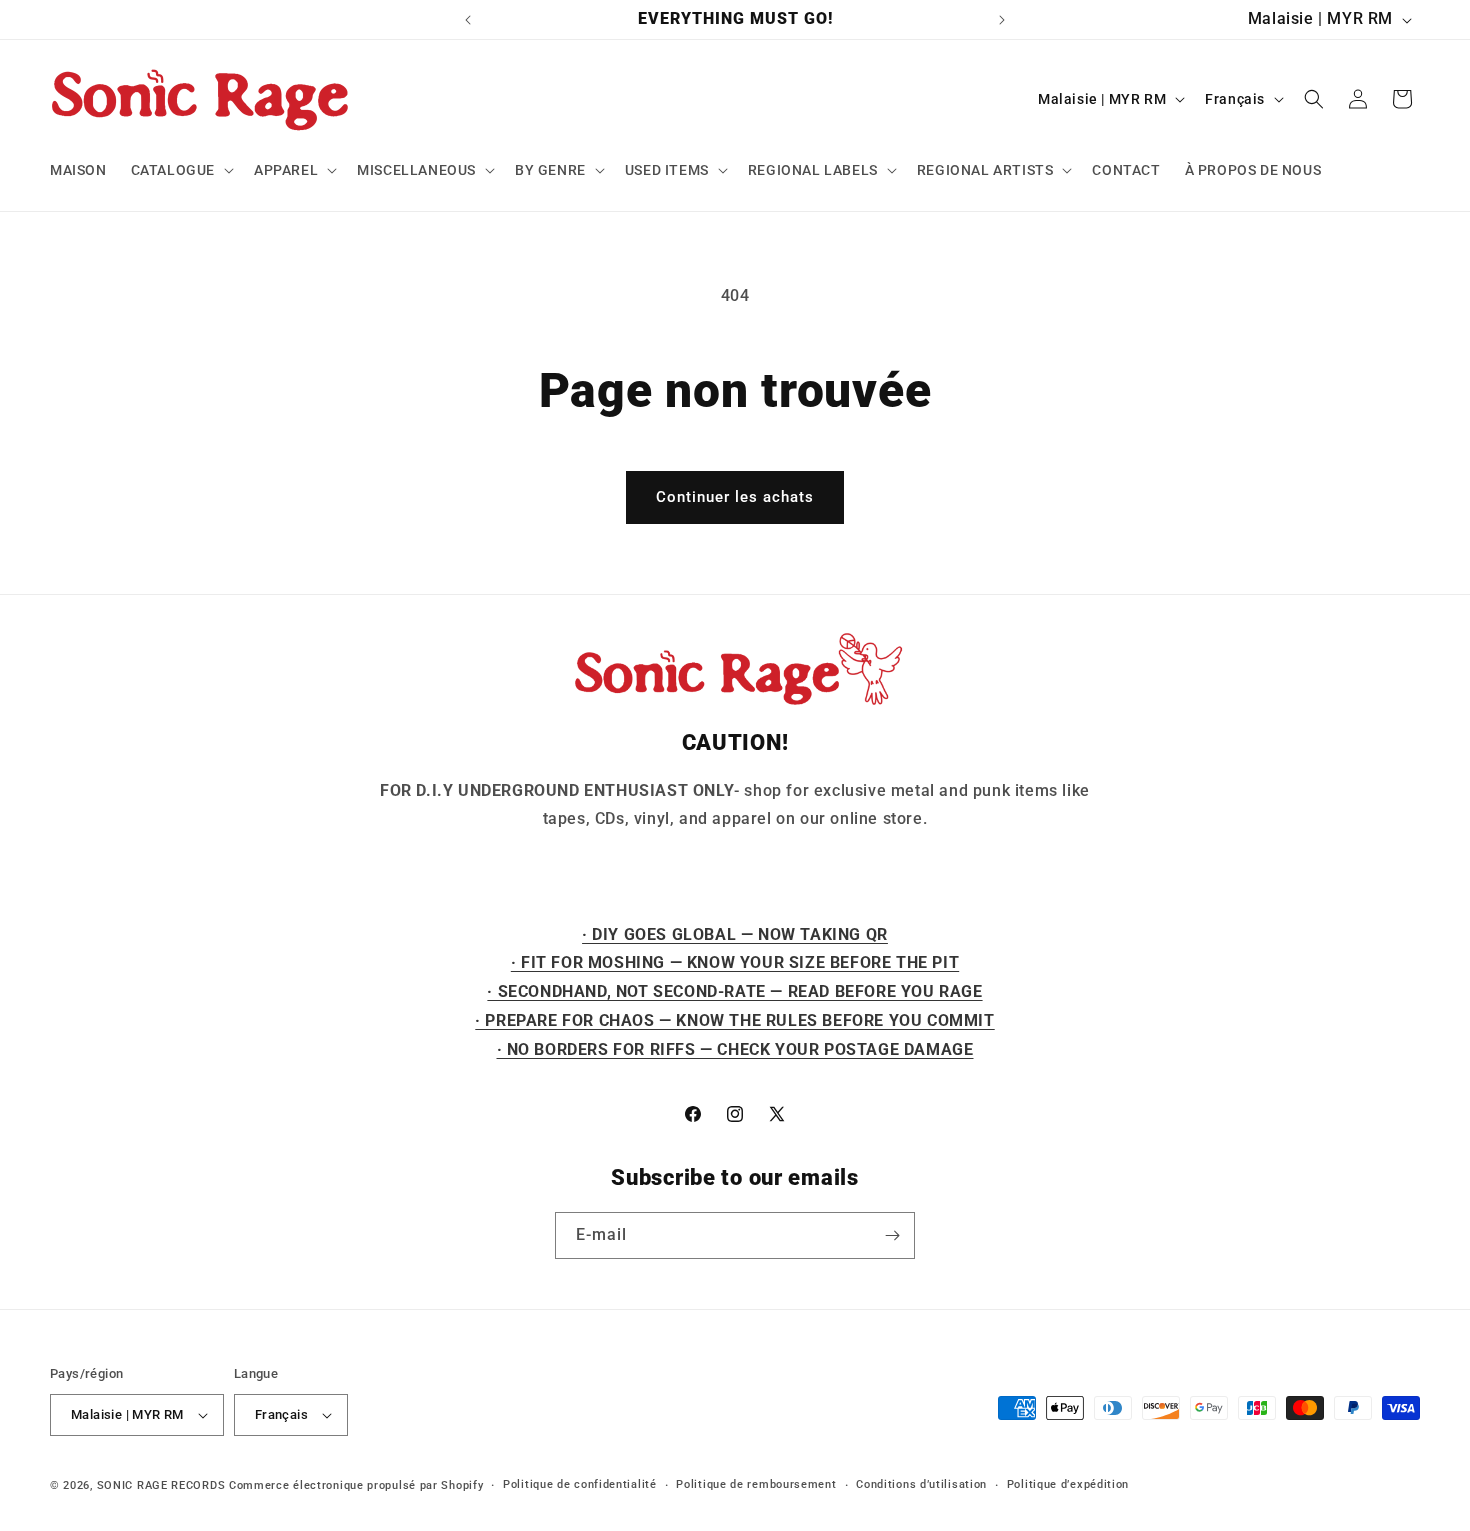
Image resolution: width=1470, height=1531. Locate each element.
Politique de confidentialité (580, 1484)
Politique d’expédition (1068, 1484)
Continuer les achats (735, 497)
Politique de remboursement (756, 1484)
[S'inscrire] (892, 1235)
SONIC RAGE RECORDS (161, 1485)
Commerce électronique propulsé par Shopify (356, 1485)
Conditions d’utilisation (921, 1484)
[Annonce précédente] (468, 20)
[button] (180, 170)
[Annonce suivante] (1002, 20)
